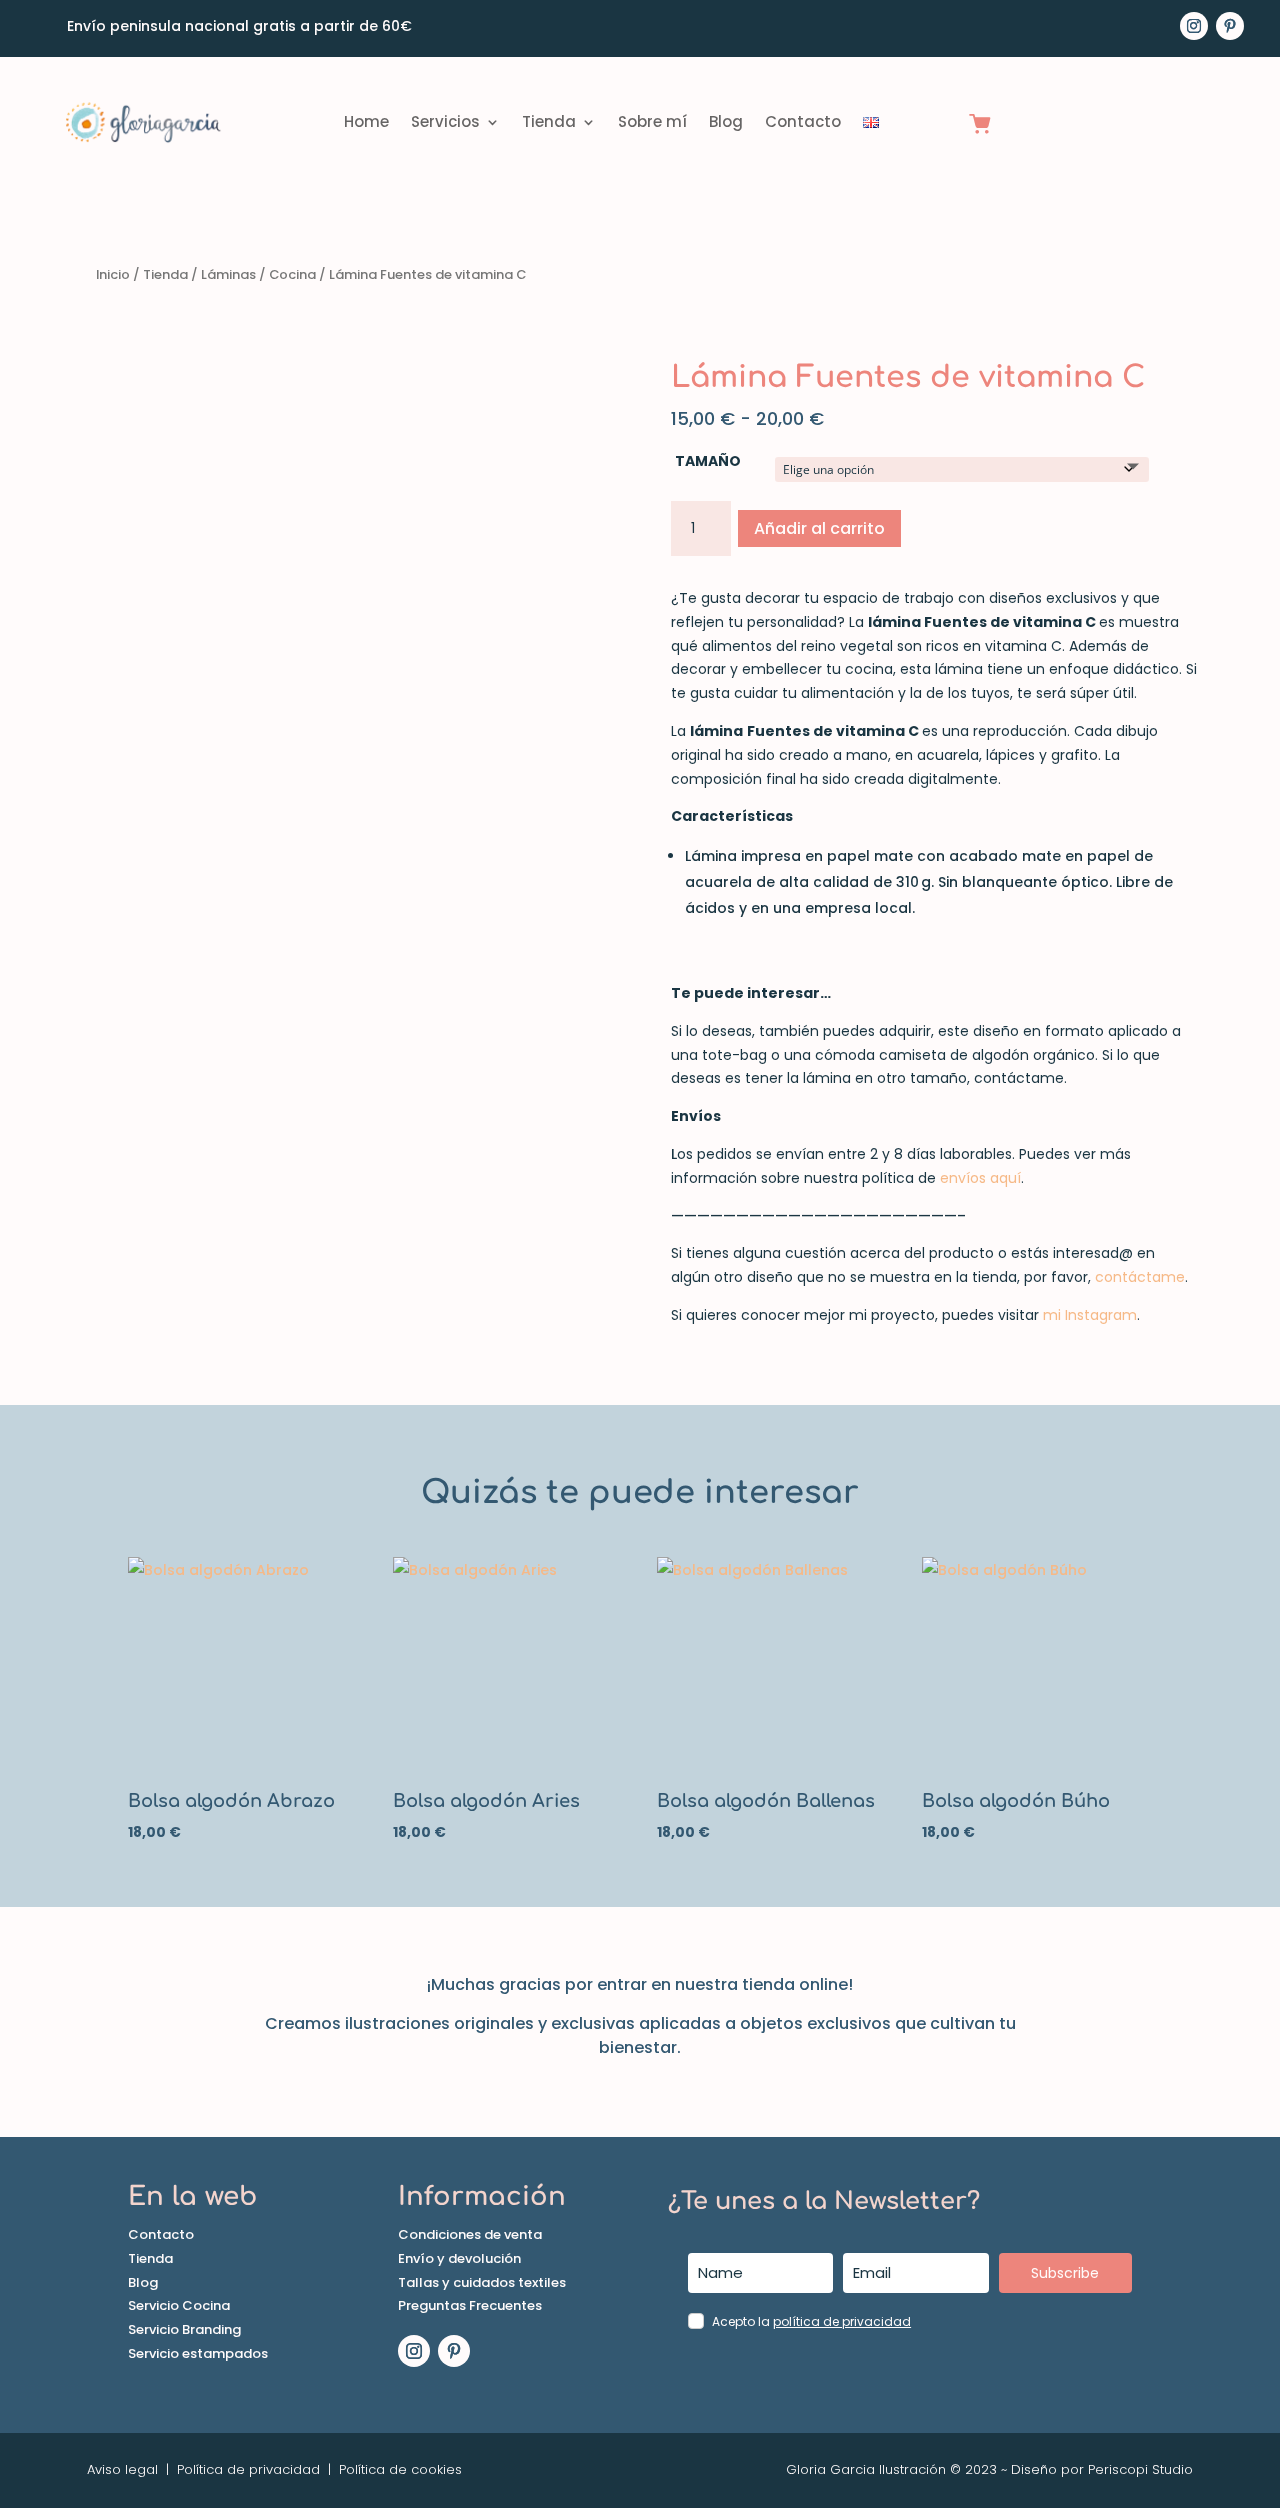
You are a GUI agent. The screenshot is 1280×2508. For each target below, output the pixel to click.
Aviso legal (122, 2469)
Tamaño (708, 461)
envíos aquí (980, 1178)
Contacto (803, 121)
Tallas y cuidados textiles (482, 2282)
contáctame (1140, 1277)
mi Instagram (1090, 1315)
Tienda (549, 121)
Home (366, 121)
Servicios (445, 121)
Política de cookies (398, 2469)
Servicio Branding (184, 2329)
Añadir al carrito (819, 528)
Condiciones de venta (470, 2234)
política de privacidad (842, 2321)
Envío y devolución (459, 2258)
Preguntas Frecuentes (470, 2305)
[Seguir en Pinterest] (1230, 26)
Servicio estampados (198, 2353)
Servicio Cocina (179, 2305)
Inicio (113, 274)
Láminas (228, 274)
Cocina (292, 274)
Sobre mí (652, 121)
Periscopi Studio (1140, 2469)
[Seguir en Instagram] (1194, 26)
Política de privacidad (248, 2469)
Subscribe (1065, 2273)
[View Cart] (980, 125)
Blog (726, 121)
